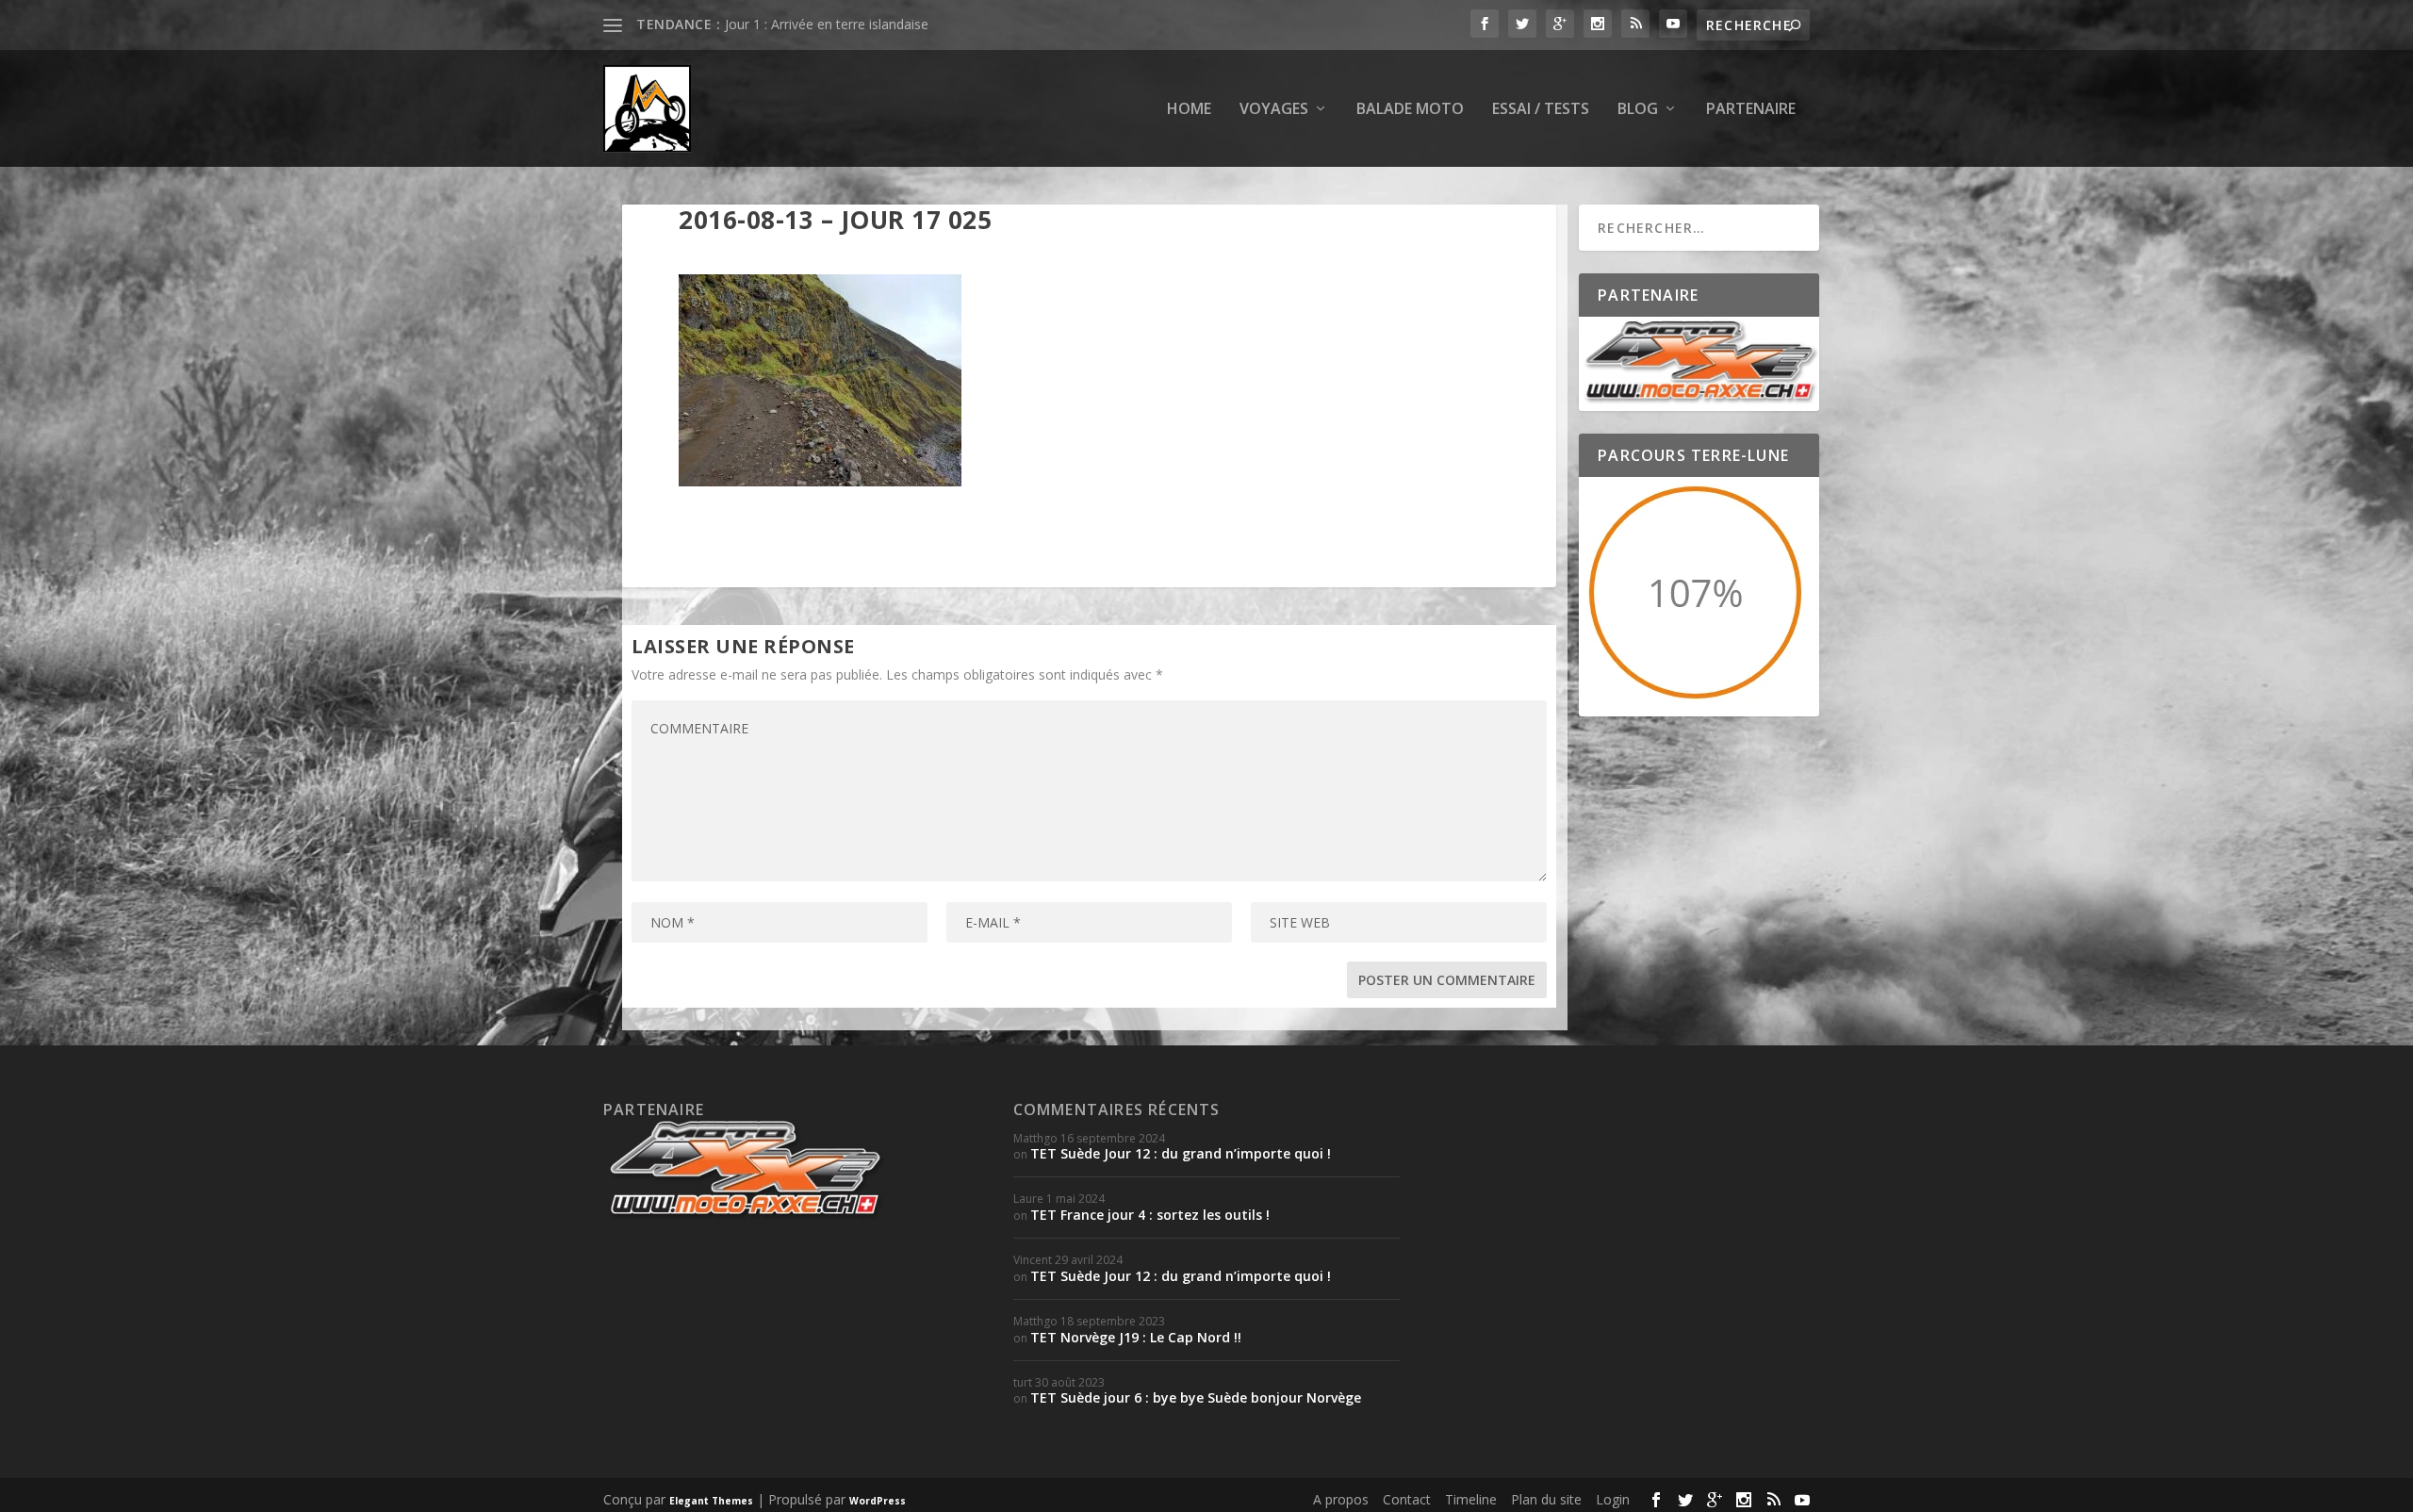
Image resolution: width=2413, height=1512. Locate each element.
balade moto (1410, 110)
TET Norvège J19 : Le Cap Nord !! (1136, 1337)
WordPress (878, 1501)
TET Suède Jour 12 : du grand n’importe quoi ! (1181, 1153)
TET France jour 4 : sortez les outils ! (1150, 1215)
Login (1613, 1499)
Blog (1638, 110)
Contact (1407, 1499)
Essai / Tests (1541, 110)
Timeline (1471, 1499)
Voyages (1274, 110)
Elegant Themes (711, 1501)
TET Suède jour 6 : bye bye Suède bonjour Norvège (1196, 1397)
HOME (1189, 110)
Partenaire (1751, 110)
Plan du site (1546, 1499)
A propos (1341, 1499)
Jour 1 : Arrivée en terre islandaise (827, 24)
